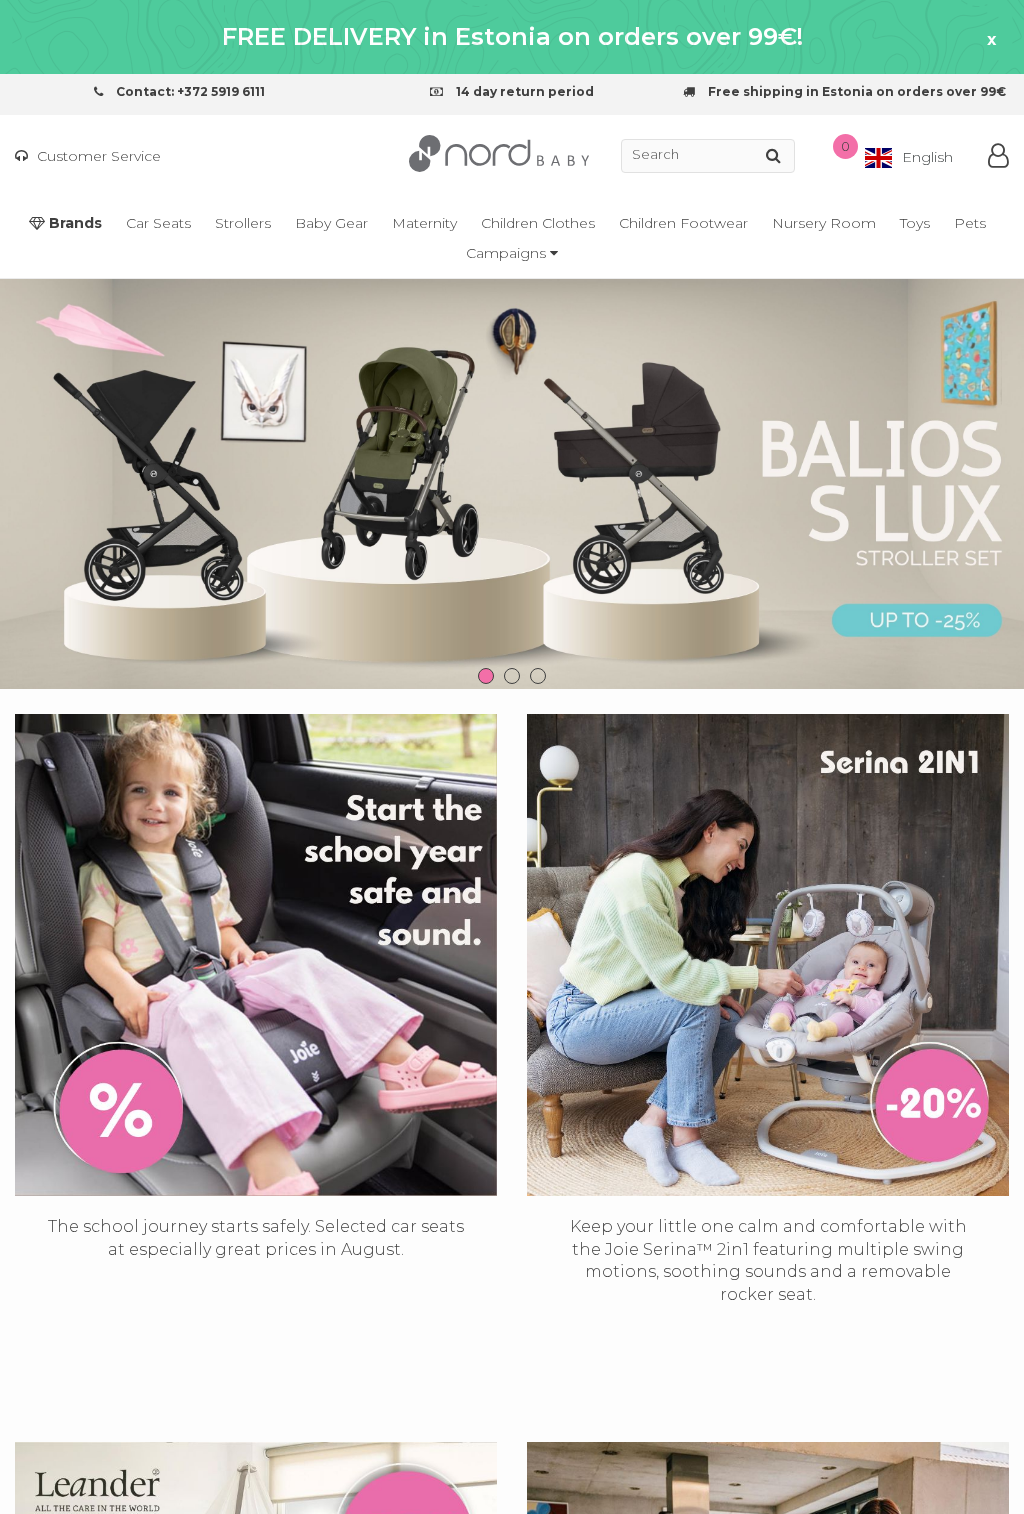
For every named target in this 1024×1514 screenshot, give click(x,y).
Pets (970, 223)
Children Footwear (683, 223)
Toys (915, 223)
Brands (73, 223)
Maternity (424, 223)
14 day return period (523, 91)
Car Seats (158, 223)
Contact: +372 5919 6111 (189, 91)
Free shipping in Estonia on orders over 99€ (855, 91)
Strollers (243, 223)
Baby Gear (331, 223)
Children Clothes (538, 223)
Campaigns (508, 253)
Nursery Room (824, 223)
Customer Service (97, 156)
